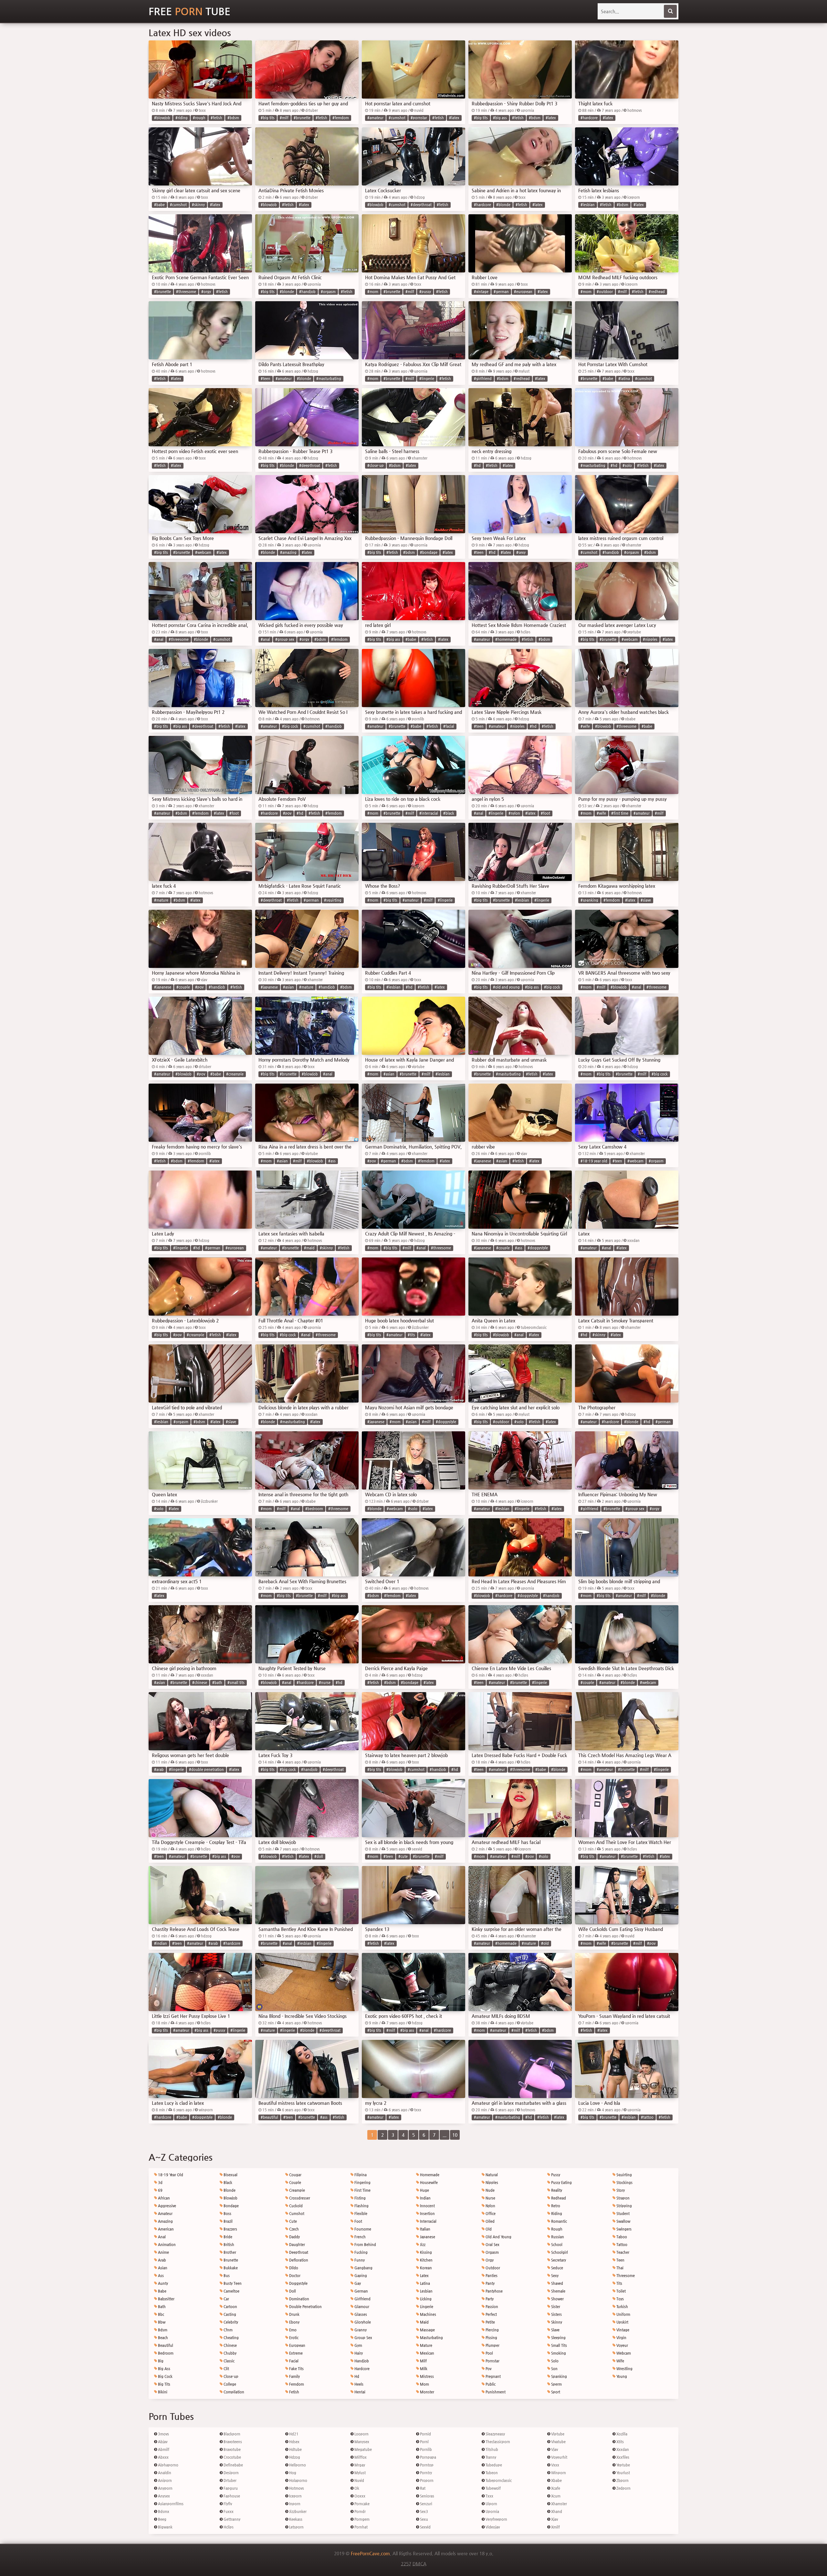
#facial (449, 726)
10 (455, 2135)
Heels (358, 2384)
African (163, 2198)
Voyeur (622, 2345)
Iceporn (295, 2496)
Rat (422, 2488)
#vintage (481, 292)
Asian (162, 2268)
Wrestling (624, 2369)
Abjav (162, 2442)
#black (449, 813)
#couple (183, 987)
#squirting (333, 900)
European (297, 2345)
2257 (406, 2564)
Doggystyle (298, 2283)
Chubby (230, 2353)
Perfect (491, 2314)
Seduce (557, 2268)
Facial (293, 2361)
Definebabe (233, 2465)
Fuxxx (228, 2512)
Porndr (360, 2512)
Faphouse (231, 2496)
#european (523, 292)
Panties (491, 2276)
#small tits (236, 1683)
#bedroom (314, 1509)
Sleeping (558, 2338)
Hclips (228, 2527)
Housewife (428, 2183)
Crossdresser (299, 2198)
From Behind (365, 2245)
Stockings (624, 2183)
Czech (293, 2229)
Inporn (294, 2504)
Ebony (294, 2322)
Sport (555, 2392)
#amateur (375, 118)
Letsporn (296, 2527)
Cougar (295, 2175)
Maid (424, 2322)
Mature (426, 2345)
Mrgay (359, 2465)
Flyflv (227, 2504)
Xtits (620, 2442)
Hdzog (294, 2457)
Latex (424, 2276)
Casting (229, 2314)
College (229, 2384)
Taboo (621, 2237)
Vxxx (555, 2465)
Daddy (294, 2237)
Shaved (557, 2283)
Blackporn (231, 2434)
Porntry (425, 2473)
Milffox (360, 2457)
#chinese (200, 1683)
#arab (159, 1770)
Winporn (558, 2473)
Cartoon (230, 2307)
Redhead (558, 2198)
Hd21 (293, 2434)
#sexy (521, 552)
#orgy (206, 292)
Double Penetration (305, 2307)
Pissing (491, 2338)
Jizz (422, 2245)
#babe (159, 205)
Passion (491, 2307)
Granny (360, 2330)
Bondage (231, 2206)
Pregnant (493, 2376)
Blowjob (230, 2198)
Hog (292, 2473)
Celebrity (230, 2322)
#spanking (589, 900)
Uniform (623, 2314)
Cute (293, 2221)
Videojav (492, 2527)
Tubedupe (493, 2465)
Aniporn (164, 2481)
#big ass (500, 118)
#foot (234, 813)
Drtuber (230, 2481)
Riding (556, 2214)
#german (501, 292)
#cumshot (397, 118)
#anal (159, 639)
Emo (292, 2330)
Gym (358, 2345)
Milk (423, 2369)
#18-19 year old (594, 1161)
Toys (620, 2299)
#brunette (302, 118)
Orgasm (492, 2252)
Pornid (425, 2434)
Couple (295, 2183)
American (165, 2229)
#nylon (514, 813)
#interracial (429, 813)
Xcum (555, 2496)
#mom (373, 292)
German (361, 2291)
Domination (299, 2299)
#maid (309, 1248)
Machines (428, 2314)
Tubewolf (493, 2488)
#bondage (429, 552)
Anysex (163, 2496)
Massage (427, 2330)
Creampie (297, 2190)
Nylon (490, 2206)
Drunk (294, 2314)
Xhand (556, 2512)
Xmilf (555, 2527)
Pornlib (425, 2449)
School (556, 2245)
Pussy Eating (561, 2183)
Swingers (623, 2229)
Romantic (559, 2221)
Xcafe (555, 2488)
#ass (332, 1161)
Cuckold (295, 2206)
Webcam (623, 2353)
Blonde (229, 2190)
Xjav (554, 2519)
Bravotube (232, 2449)
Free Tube (189, 11)
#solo (627, 466)
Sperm (556, 2384)
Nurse (490, 2198)
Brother (229, 2252)
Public (490, 2384)
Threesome (625, 2276)
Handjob (361, 2361)
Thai (619, 2268)
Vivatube (558, 2442)
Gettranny (231, 2519)
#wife (585, 726)
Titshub (491, 2449)
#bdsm (233, 118)
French (360, 2237)
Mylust (360, 2473)
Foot (358, 2221)
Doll (292, 2291)
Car (226, 2299)
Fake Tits (296, 2369)
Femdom (296, 2384)
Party (489, 2299)
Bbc (161, 2314)
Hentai (359, 2392)
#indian (161, 1943)
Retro (555, 2206)
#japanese (163, 987)
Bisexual (230, 2175)
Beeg (162, 2519)
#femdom (341, 118)
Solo (554, 2361)
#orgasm (328, 292)
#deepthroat (421, 205)
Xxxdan (622, 2449)
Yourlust (623, 2473)
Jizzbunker (297, 2512)
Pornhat (361, 2527)
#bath (217, 1683)
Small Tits (559, 2345)
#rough (199, 118)
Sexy (554, 2276)
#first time (620, 813)
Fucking (361, 2252)
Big (160, 2361)
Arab (162, 2260)
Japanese (427, 2237)
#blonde (503, 205)
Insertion (427, 2214)
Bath (161, 2307)
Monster (427, 2392)
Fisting (360, 2198)
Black (227, 2183)
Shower (557, 2299)
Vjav (554, 2449)
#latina (624, 379)
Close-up (230, 2376)
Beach (162, 2338)
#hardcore (589, 118)
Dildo (293, 2268)
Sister (555, 2307)
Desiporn (231, 2473)
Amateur (165, 2214)
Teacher (622, 2252)
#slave (646, 900)
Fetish (294, 2392)
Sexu (424, 2519)
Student (623, 2214)
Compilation (233, 2392)
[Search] (670, 11)
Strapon (623, 2198)
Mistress (426, 2376)
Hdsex (294, 2442)
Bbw (161, 2322)
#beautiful (269, 2117)
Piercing (492, 2330)
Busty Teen (232, 2283)
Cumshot (296, 2214)
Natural (491, 2175)
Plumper (492, 2345)
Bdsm (162, 2330)
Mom (424, 2384)
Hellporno (297, 2465)
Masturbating (431, 2338)
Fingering (362, 2183)
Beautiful (165, 2345)
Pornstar (492, 2361)
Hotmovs (296, 2488)
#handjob (307, 292)
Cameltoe (231, 2291)
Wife (620, 2361)
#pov (287, 813)
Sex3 (424, 2512)
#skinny (198, 205)
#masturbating (329, 379)
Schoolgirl (559, 2252)
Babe (162, 2291)
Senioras (427, 2496)
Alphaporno (168, 2465)
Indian (425, 2198)
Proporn (426, 2481)
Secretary (558, 2260)
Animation (166, 2245)
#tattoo (647, 2117)
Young (621, 2376)
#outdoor (605, 292)
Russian (557, 2237)
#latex (454, 118)
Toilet (621, 2291)
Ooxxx (359, 2496)
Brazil (228, 2221)
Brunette (230, 2260)
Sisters (556, 2314)
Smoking (558, 2353)
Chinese (230, 2345)
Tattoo (621, 2245)
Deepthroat (298, 2252)
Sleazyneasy (495, 2434)
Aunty (162, 2283)
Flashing (361, 2206)
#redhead (657, 292)
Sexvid (425, 2527)
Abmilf (163, 2449)
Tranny (490, 2457)
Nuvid (359, 2481)
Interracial (428, 2221)
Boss (227, 2214)
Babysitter (166, 2299)
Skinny (556, 2322)
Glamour (361, 2307)
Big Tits (164, 2384)
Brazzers (230, 2229)
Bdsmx (163, 2512)
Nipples (491, 2183)
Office (490, 2214)
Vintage (622, 2330)
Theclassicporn (497, 2442)
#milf (284, 118)
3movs (163, 2434)
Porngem (361, 2519)
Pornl (424, 2442)
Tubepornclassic (498, 2481)
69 (160, 2190)
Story (620, 2190)
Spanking (559, 2376)
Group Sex (363, 2338)
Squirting (624, 2175)
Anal (161, 2237)
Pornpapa (428, 2457)
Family (294, 2376)
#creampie (235, 1074)
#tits (411, 1335)
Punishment (495, 2392)
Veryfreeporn (496, 2519)
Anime (163, 2252)
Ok (356, 2488)
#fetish (216, 118)
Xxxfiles (622, 2457)
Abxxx (163, 2457)
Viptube (557, 2434)
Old (488, 2229)
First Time (362, 2190)
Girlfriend (362, 2299)
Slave (555, 2330)
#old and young (506, 987)
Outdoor (492, 2268)
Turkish (622, 2307)
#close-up (376, 466)
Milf (423, 2361)
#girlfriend (483, 379)
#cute (403, 1856)
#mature (161, 900)
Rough (556, 2229)
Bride (227, 2237)
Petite (490, 2322)
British (228, 2245)
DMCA (419, 2564)
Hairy (358, 2353)
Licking (425, 2299)
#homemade (506, 639)
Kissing (425, 2252)
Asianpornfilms (170, 2504)
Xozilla (621, 2434)
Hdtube (295, 2449)
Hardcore (361, 2369)
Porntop (426, 2465)
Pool (489, 2353)
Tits (619, 2283)
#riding (182, 118)
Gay (357, 2283)
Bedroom (165, 2353)
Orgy (489, 2260)
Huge (424, 2190)
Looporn (361, 2434)
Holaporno (298, 2481)
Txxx (489, 2496)
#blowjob (162, 118)
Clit (226, 2369)
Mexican (427, 2353)
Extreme (295, 2353)
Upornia (492, 2512)
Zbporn (622, 2481)
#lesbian (588, 205)
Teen (620, 2260)
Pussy (555, 2175)
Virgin (621, 2338)
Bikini (162, 2392)
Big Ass (164, 2369)
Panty (490, 2283)
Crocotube (232, 2457)
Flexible (360, 2214)
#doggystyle (538, 1248)
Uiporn (491, 2504)
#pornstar (419, 118)
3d (160, 2183)
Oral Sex (492, 2245)
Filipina (360, 2175)
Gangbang (363, 2268)
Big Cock (165, 2376)
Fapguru (230, 2488)
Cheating (231, 2338)
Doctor (294, 2276)
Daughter (297, 2245)
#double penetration (206, 1770)
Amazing (165, 2221)
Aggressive (167, 2206)
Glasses (360, 2314)
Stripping (624, 2206)
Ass (160, 2276)
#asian (288, 987)
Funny (359, 2260)
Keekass (295, 2519)
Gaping (360, 2276)
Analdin (164, 2473)
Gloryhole (362, 2322)
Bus (226, 2276)
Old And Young (498, 2237)
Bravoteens (232, 2442)
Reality (556, 2190)
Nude (490, 2190)
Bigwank (165, 2527)
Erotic (293, 2338)
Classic (229, 2361)
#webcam (203, 552)
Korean (425, 2268)
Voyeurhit (559, 2457)
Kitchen (426, 2260)
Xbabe (556, 2481)
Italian (425, 2229)
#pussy (425, 292)
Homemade (429, 2175)
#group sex (285, 639)
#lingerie (427, 379)
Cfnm (228, 2330)
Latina (424, 2283)
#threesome (186, 292)
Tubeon (491, 2473)
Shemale (558, 2291)
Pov (488, 2369)
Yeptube (623, 2465)
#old (545, 1943)
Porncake (361, 2504)
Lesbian (426, 2291)
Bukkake (230, 2268)
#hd (477, 466)
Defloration (298, 2260)
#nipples (650, 639)
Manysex (361, 2442)
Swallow (623, 2221)
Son (554, 2369)
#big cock (290, 726)
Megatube (363, 2449)
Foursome (362, 2229)
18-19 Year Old (170, 2175)
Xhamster (559, 2504)
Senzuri (426, 2504)
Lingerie (426, 2307)
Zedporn (623, 2488)
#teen (266, 379)
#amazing (288, 552)
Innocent (427, 2206)
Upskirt (622, 2322)
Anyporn (165, 2488)
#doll (319, 1856)
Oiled (490, 2221)
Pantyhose (494, 2291)
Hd (356, 2376)
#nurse (325, 1683)
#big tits (268, 118)
